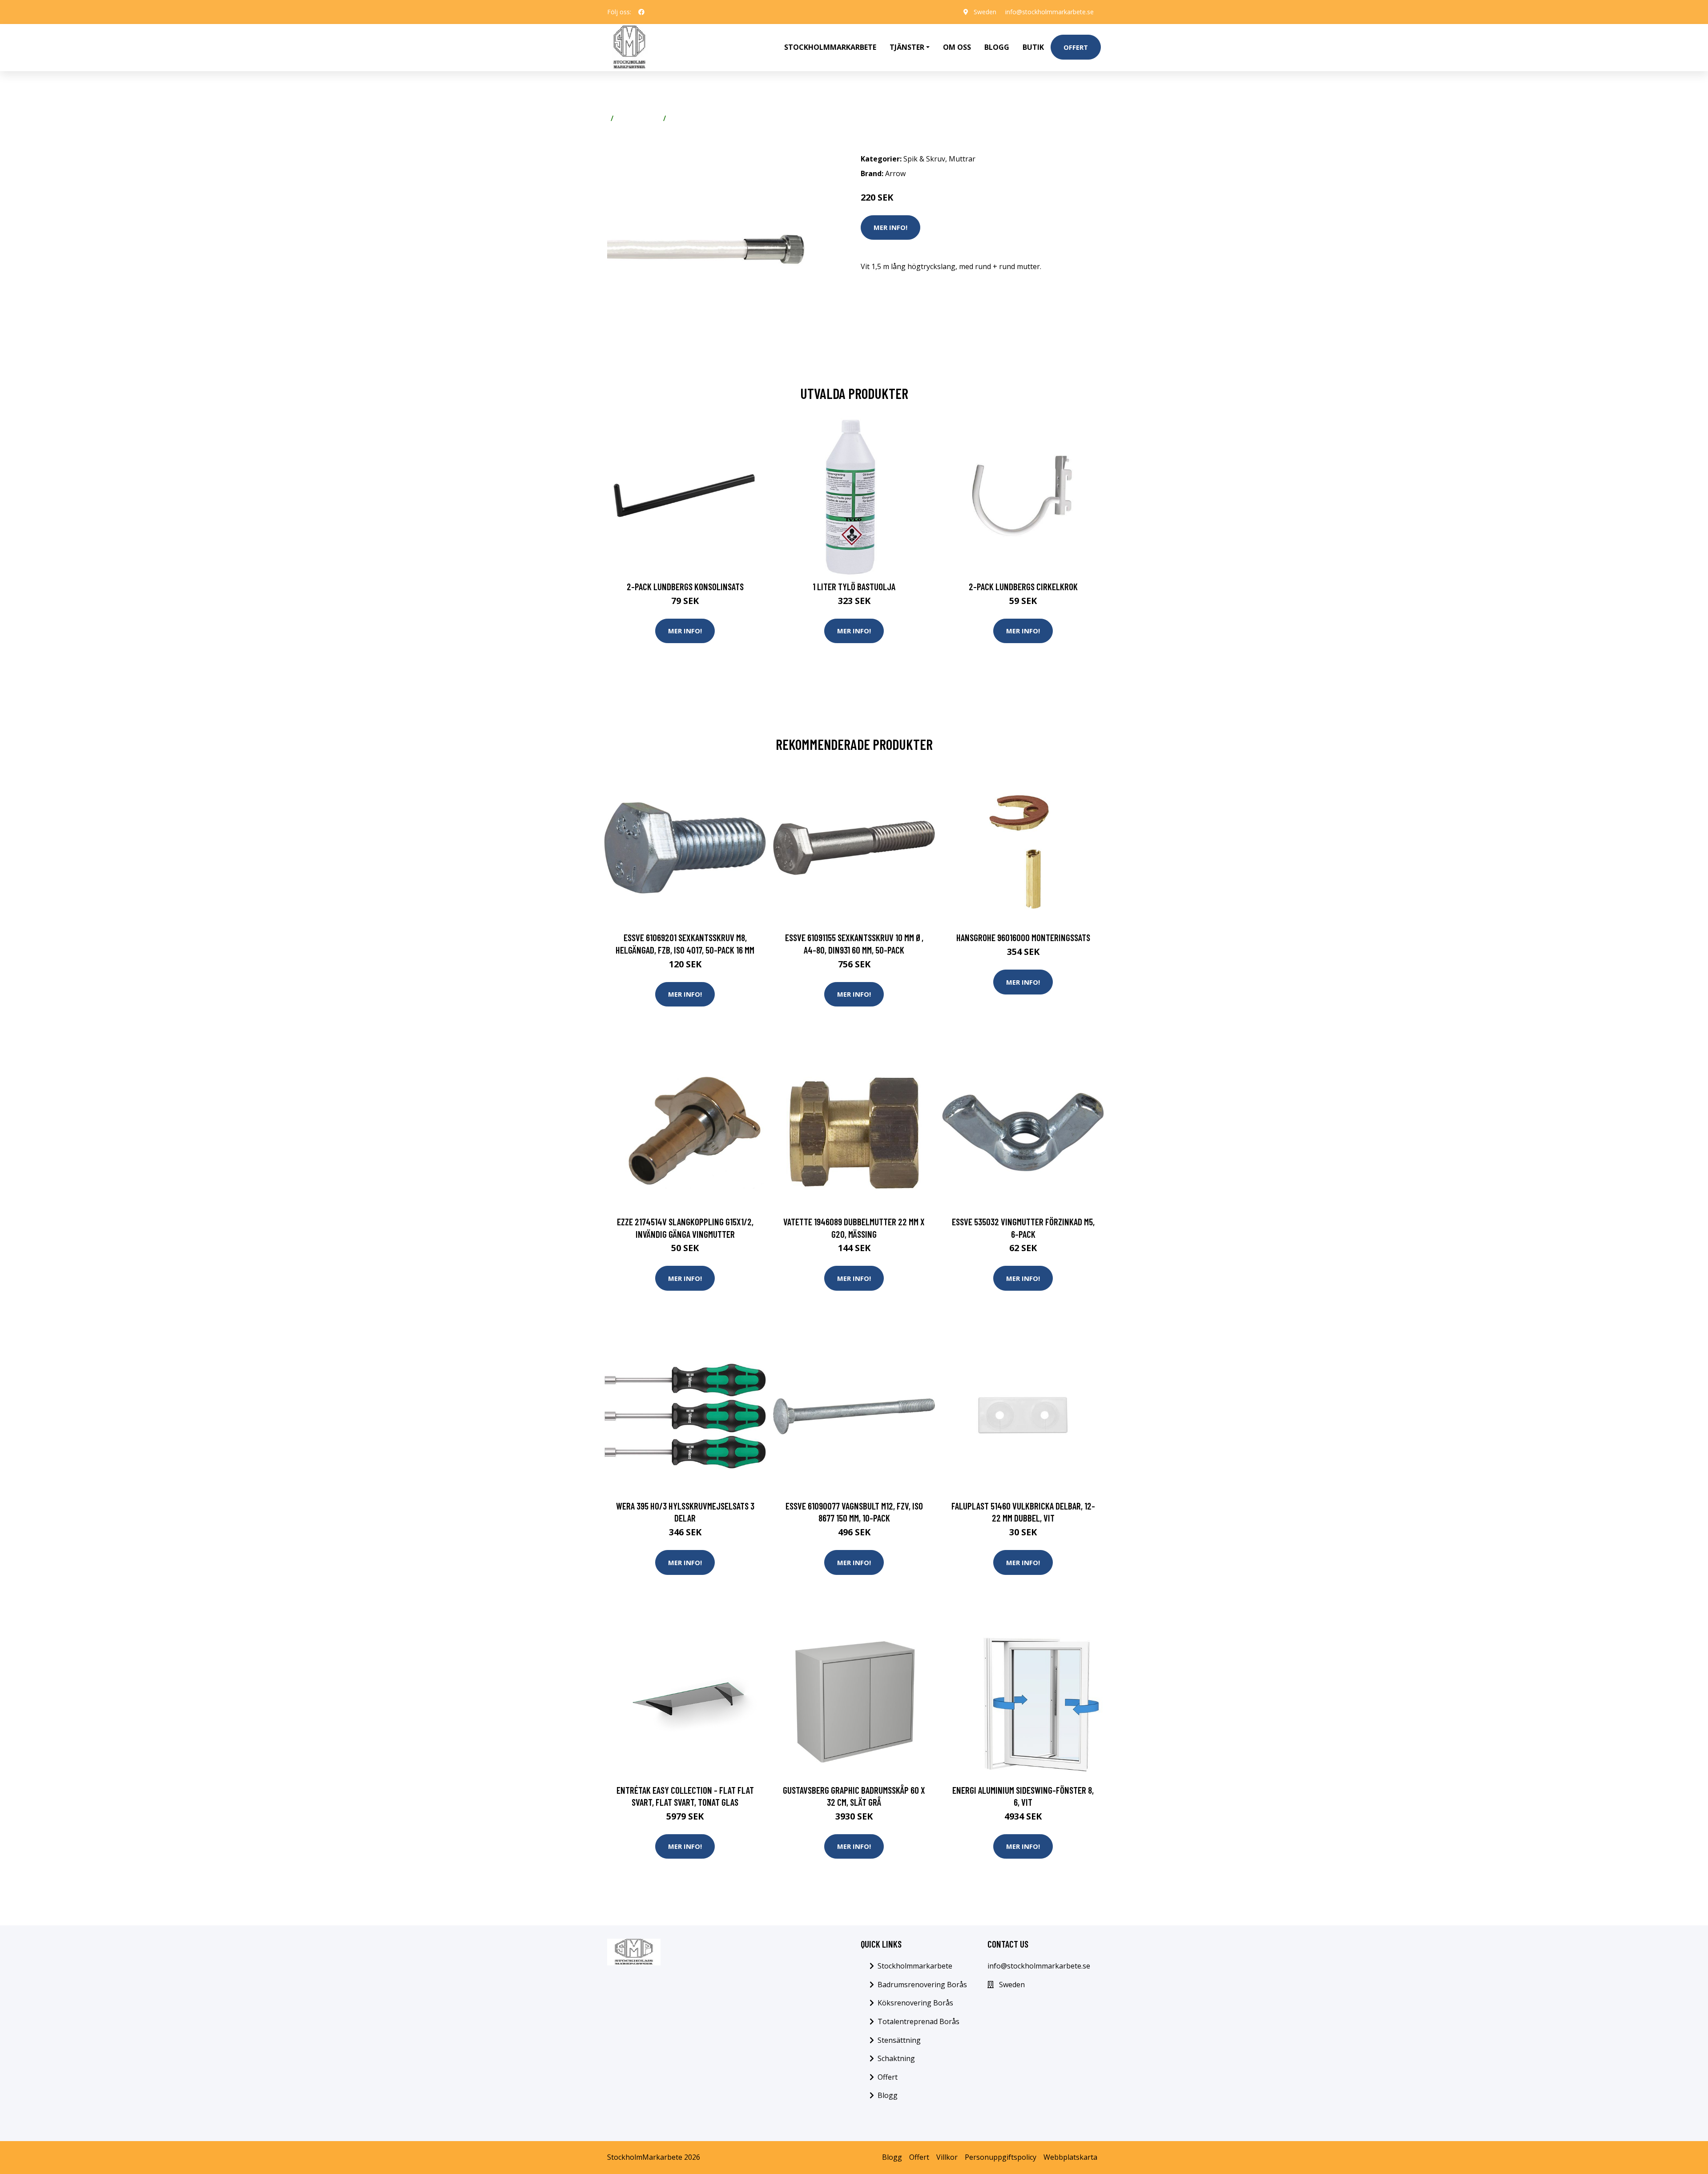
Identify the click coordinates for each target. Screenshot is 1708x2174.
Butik (1033, 47)
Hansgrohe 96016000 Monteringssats (1023, 937)
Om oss (957, 47)
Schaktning (896, 2058)
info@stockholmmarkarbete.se (1049, 12)
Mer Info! (890, 227)
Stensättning (899, 2040)
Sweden (985, 12)
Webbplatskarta (1070, 2157)
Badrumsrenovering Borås (922, 1985)
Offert (1076, 47)
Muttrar (683, 118)
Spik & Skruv (638, 118)
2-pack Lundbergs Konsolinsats (685, 586)
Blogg (997, 47)
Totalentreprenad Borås (918, 2021)
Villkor (947, 2157)
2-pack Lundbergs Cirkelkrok (1023, 586)
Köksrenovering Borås (915, 2003)
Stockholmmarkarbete (830, 47)
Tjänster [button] (907, 47)
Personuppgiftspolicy (1001, 2157)
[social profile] (641, 12)
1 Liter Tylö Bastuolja (854, 586)
